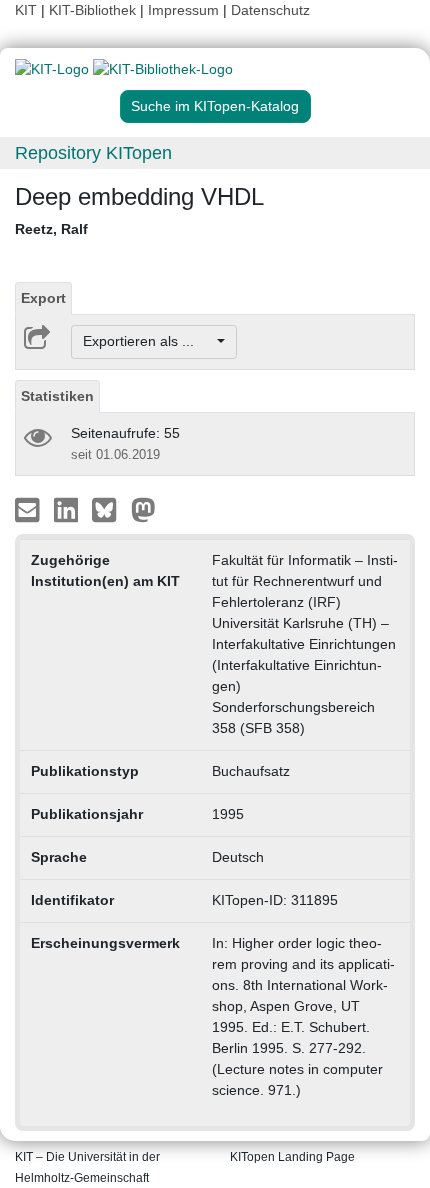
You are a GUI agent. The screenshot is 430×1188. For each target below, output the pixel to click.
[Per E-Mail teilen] (29, 508)
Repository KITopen (93, 153)
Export (43, 298)
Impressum (183, 10)
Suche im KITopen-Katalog (215, 106)
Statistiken (57, 396)
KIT (26, 10)
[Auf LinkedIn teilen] (68, 508)
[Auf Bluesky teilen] (109, 508)
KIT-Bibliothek (94, 10)
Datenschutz (270, 10)
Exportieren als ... (148, 341)
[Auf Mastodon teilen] (143, 508)
